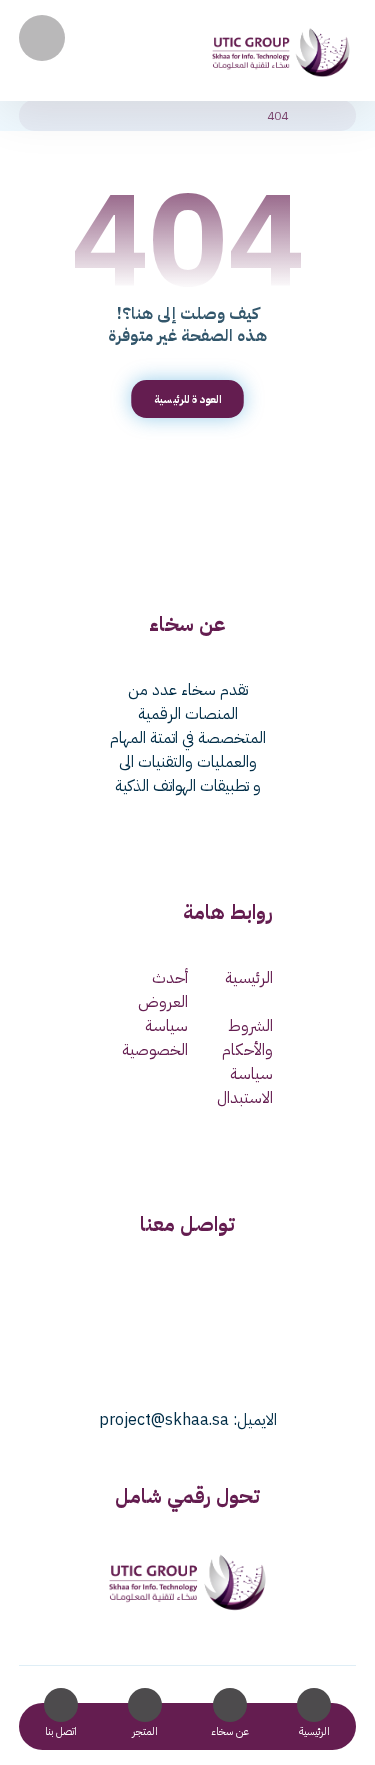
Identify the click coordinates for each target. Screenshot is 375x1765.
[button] (42, 38)
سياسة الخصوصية (155, 1038)
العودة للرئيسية (188, 399)
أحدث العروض (163, 990)
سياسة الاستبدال (245, 1086)
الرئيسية (249, 978)
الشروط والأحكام (247, 1038)
